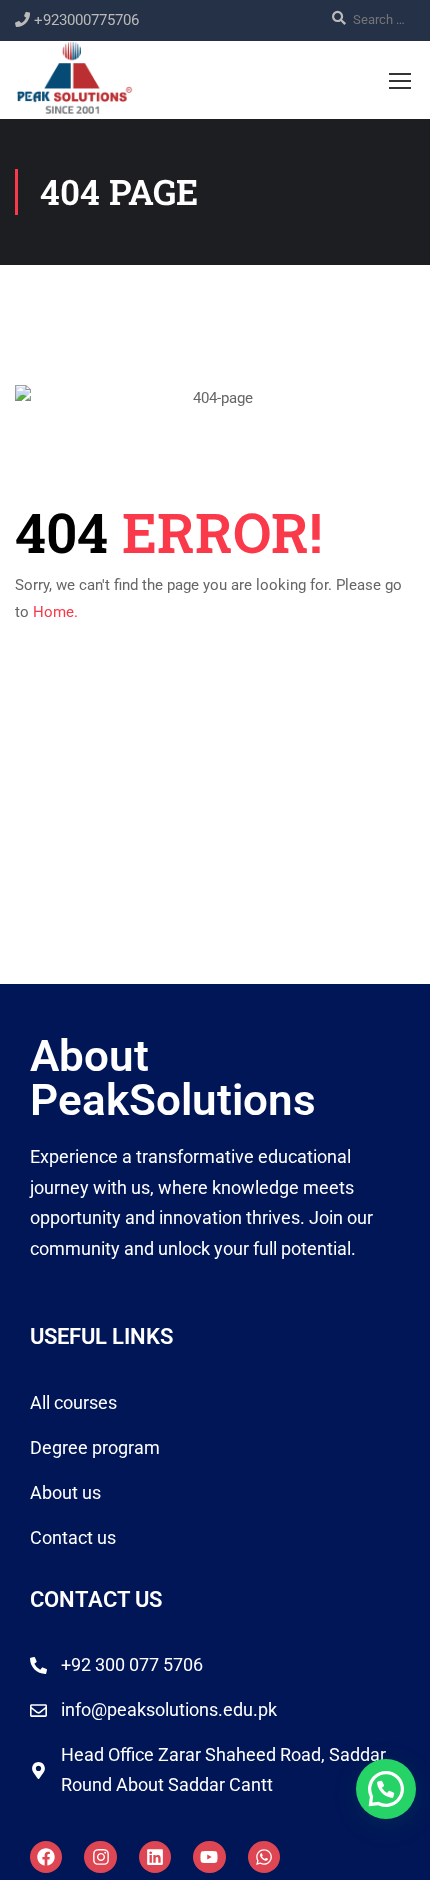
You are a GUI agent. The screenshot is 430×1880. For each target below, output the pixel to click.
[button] (386, 1789)
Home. (55, 612)
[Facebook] (46, 1857)
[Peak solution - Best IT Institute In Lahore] (74, 77)
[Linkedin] (155, 1857)
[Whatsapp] (264, 1857)
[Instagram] (100, 1857)
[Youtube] (209, 1857)
